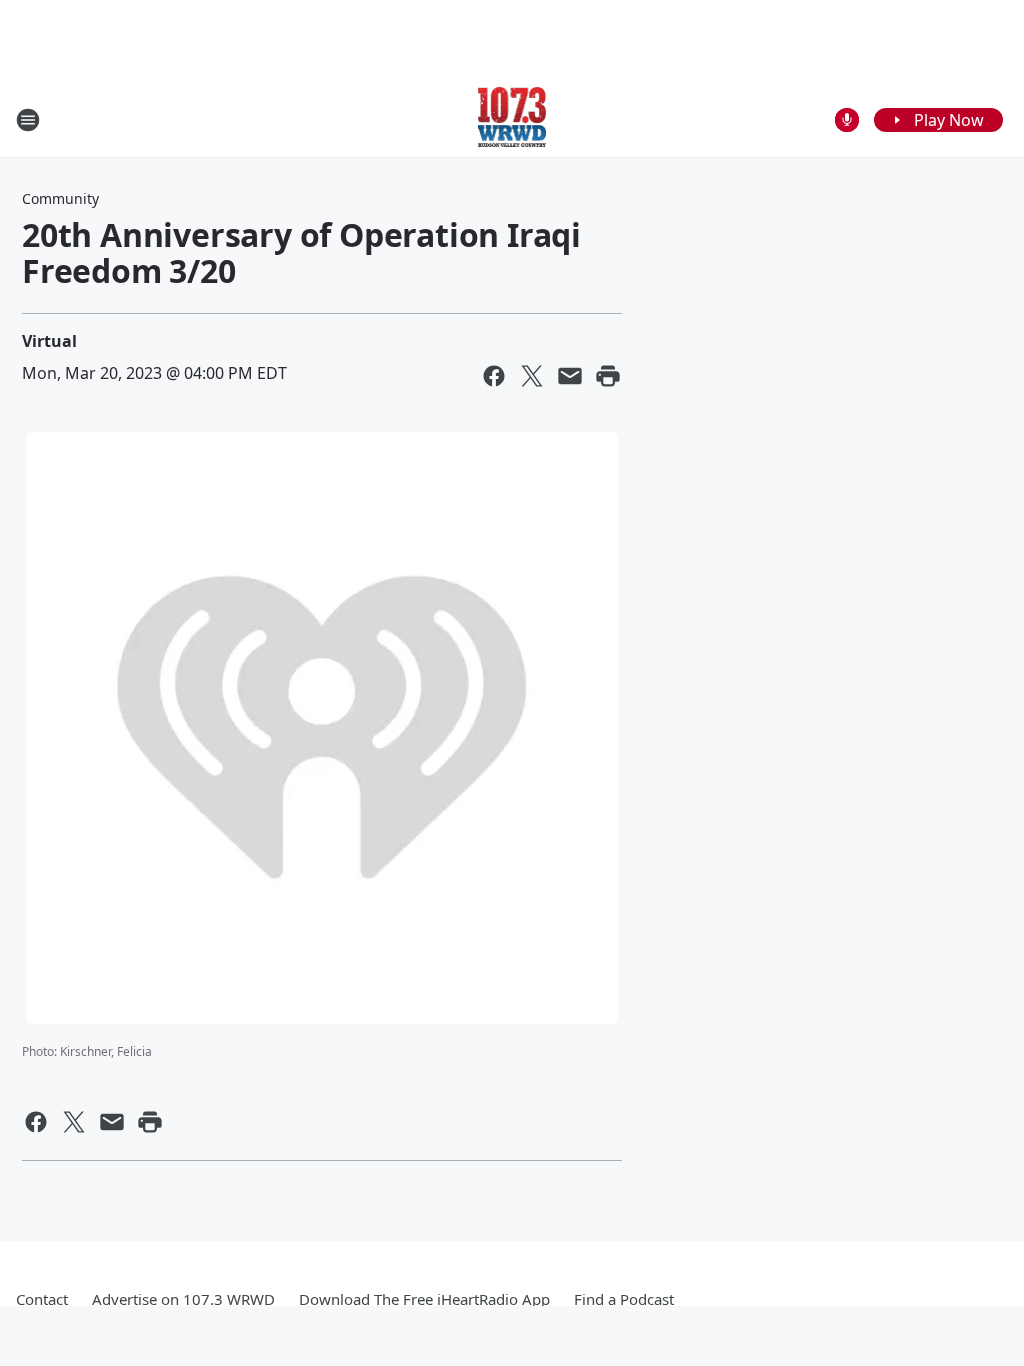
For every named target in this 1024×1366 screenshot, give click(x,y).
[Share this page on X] (532, 376)
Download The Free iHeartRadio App (424, 1299)
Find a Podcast (624, 1299)
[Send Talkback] (847, 120)
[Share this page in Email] (570, 376)
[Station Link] (512, 119)
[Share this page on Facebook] (494, 376)
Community (60, 198)
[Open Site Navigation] (28, 120)
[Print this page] (608, 376)
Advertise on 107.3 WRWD (183, 1299)
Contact (42, 1299)
